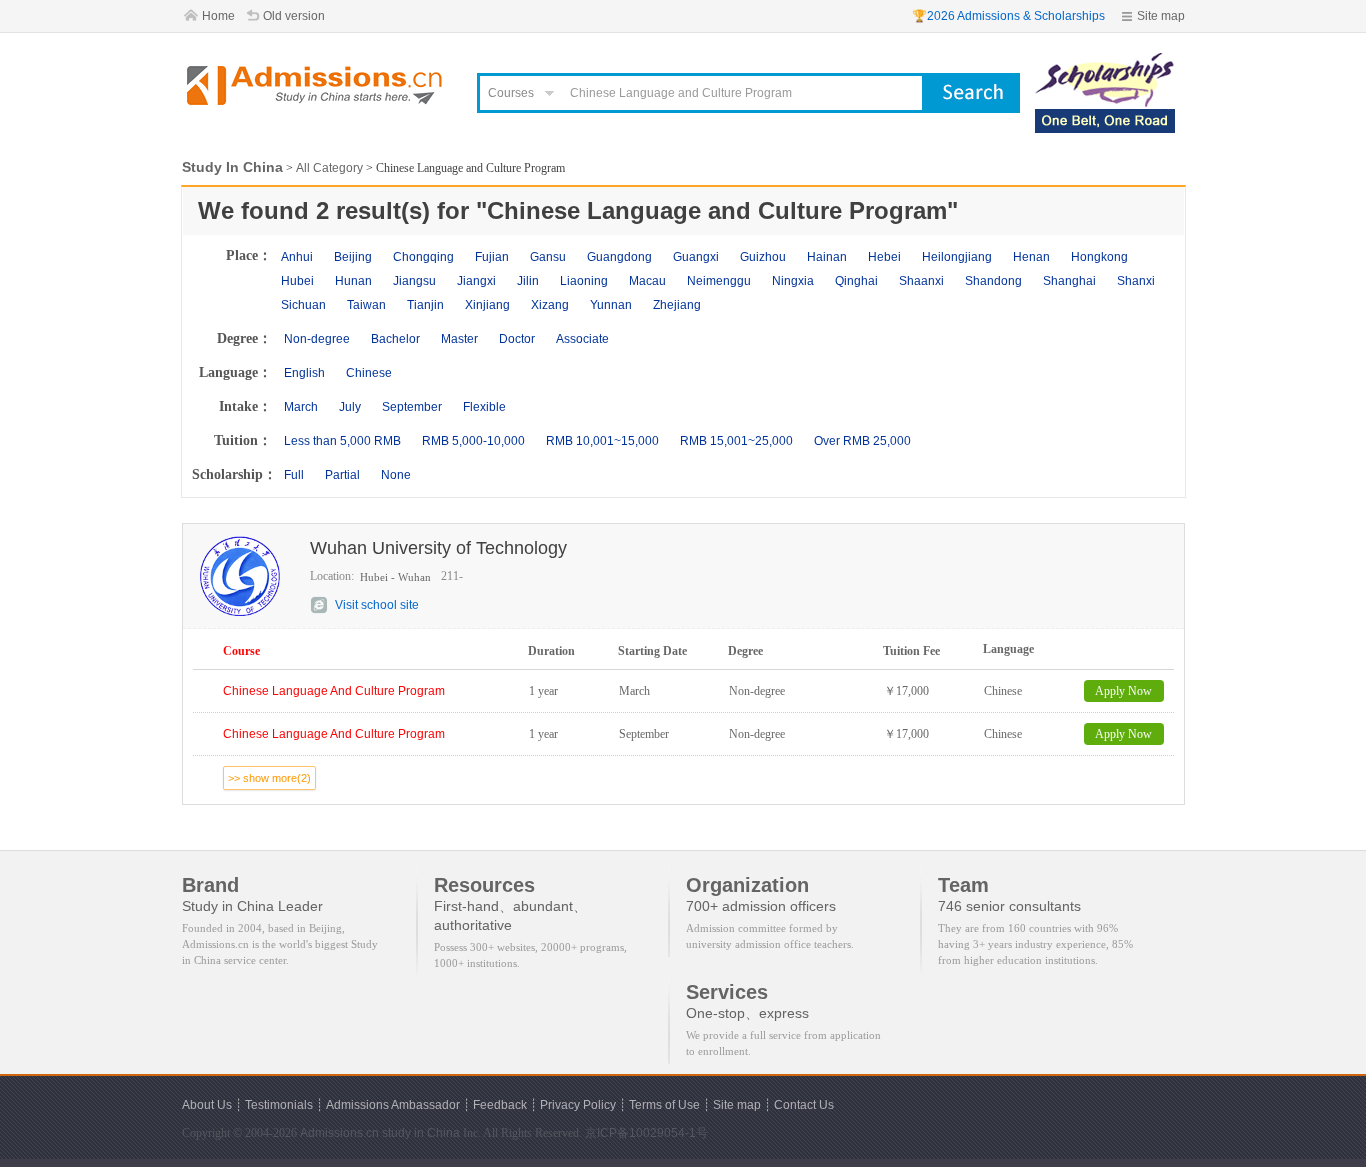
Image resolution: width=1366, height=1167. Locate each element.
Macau (647, 281)
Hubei (297, 281)
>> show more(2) (269, 778)
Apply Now (1123, 691)
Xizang (550, 305)
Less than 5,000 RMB (342, 441)
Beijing (353, 257)
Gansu (548, 257)
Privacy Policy (578, 1105)
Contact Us (804, 1105)
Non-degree (317, 339)
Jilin (528, 281)
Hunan (353, 281)
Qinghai (856, 281)
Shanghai (1069, 281)
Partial (342, 475)
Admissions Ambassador (393, 1105)
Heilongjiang (957, 257)
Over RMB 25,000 (862, 441)
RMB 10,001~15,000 (602, 441)
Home (218, 16)
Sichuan (303, 305)
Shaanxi (921, 281)
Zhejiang (677, 305)
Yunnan (611, 305)
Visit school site (377, 605)
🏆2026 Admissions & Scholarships (1008, 16)
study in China (421, 1133)
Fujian (492, 257)
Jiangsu (414, 281)
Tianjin (425, 305)
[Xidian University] (1105, 62)
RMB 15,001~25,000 (736, 441)
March (301, 407)
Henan (1031, 257)
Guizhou (763, 257)
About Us (207, 1105)
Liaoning (584, 281)
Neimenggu (719, 281)
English (304, 373)
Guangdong (619, 257)
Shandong (993, 281)
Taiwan (366, 305)
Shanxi (1136, 281)
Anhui (297, 257)
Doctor (517, 339)
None (396, 475)
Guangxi (696, 257)
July (350, 407)
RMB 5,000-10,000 (473, 441)
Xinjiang (487, 305)
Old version (294, 16)
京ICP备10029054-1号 (646, 1133)
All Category (329, 168)
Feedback (500, 1105)
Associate (582, 339)
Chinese (369, 373)
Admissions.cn (339, 1133)
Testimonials (279, 1105)
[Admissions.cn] (317, 85)
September (412, 407)
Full (294, 475)
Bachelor (395, 339)
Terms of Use (664, 1105)
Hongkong (1099, 257)
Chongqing (423, 257)
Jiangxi (476, 281)
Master (459, 339)
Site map (1161, 16)
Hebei (884, 257)
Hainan (827, 257)
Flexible (484, 407)
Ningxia (793, 281)
